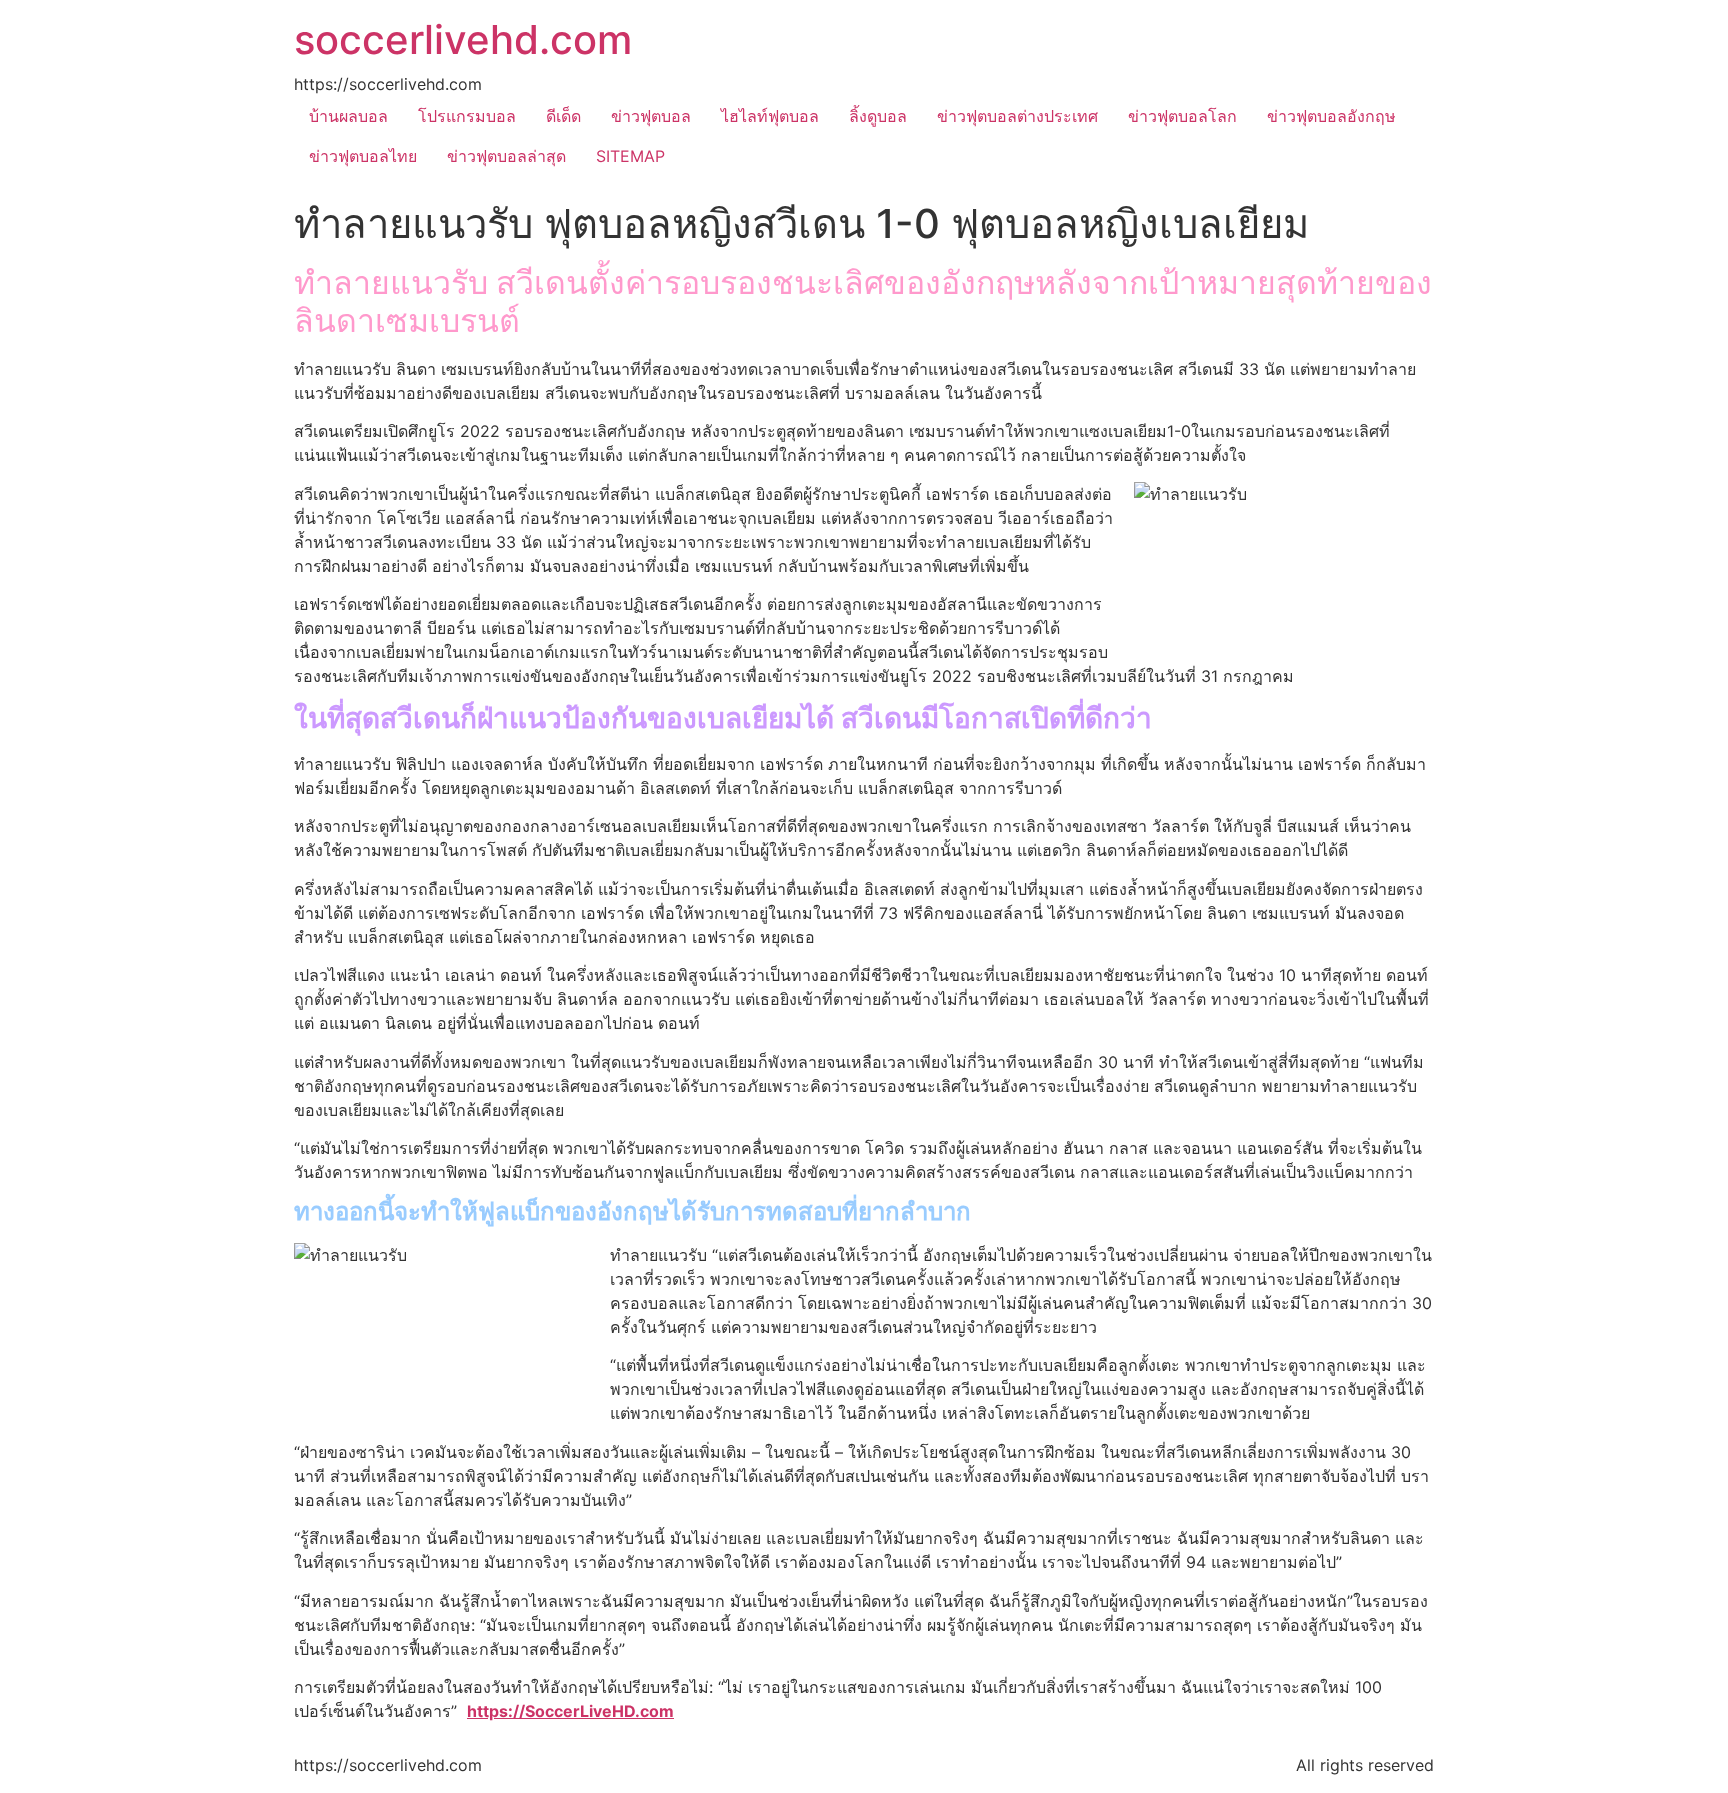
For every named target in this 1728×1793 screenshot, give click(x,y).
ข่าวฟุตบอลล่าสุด (506, 156)
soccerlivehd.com (463, 39)
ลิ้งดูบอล (878, 116)
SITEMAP (630, 156)
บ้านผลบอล (348, 116)
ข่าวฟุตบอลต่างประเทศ (1017, 116)
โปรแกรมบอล (467, 116)
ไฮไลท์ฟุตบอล (770, 116)
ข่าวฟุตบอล (651, 116)
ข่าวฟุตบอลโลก (1182, 116)
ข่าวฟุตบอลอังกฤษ (1331, 116)
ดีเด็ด (563, 116)
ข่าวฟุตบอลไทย (363, 156)
